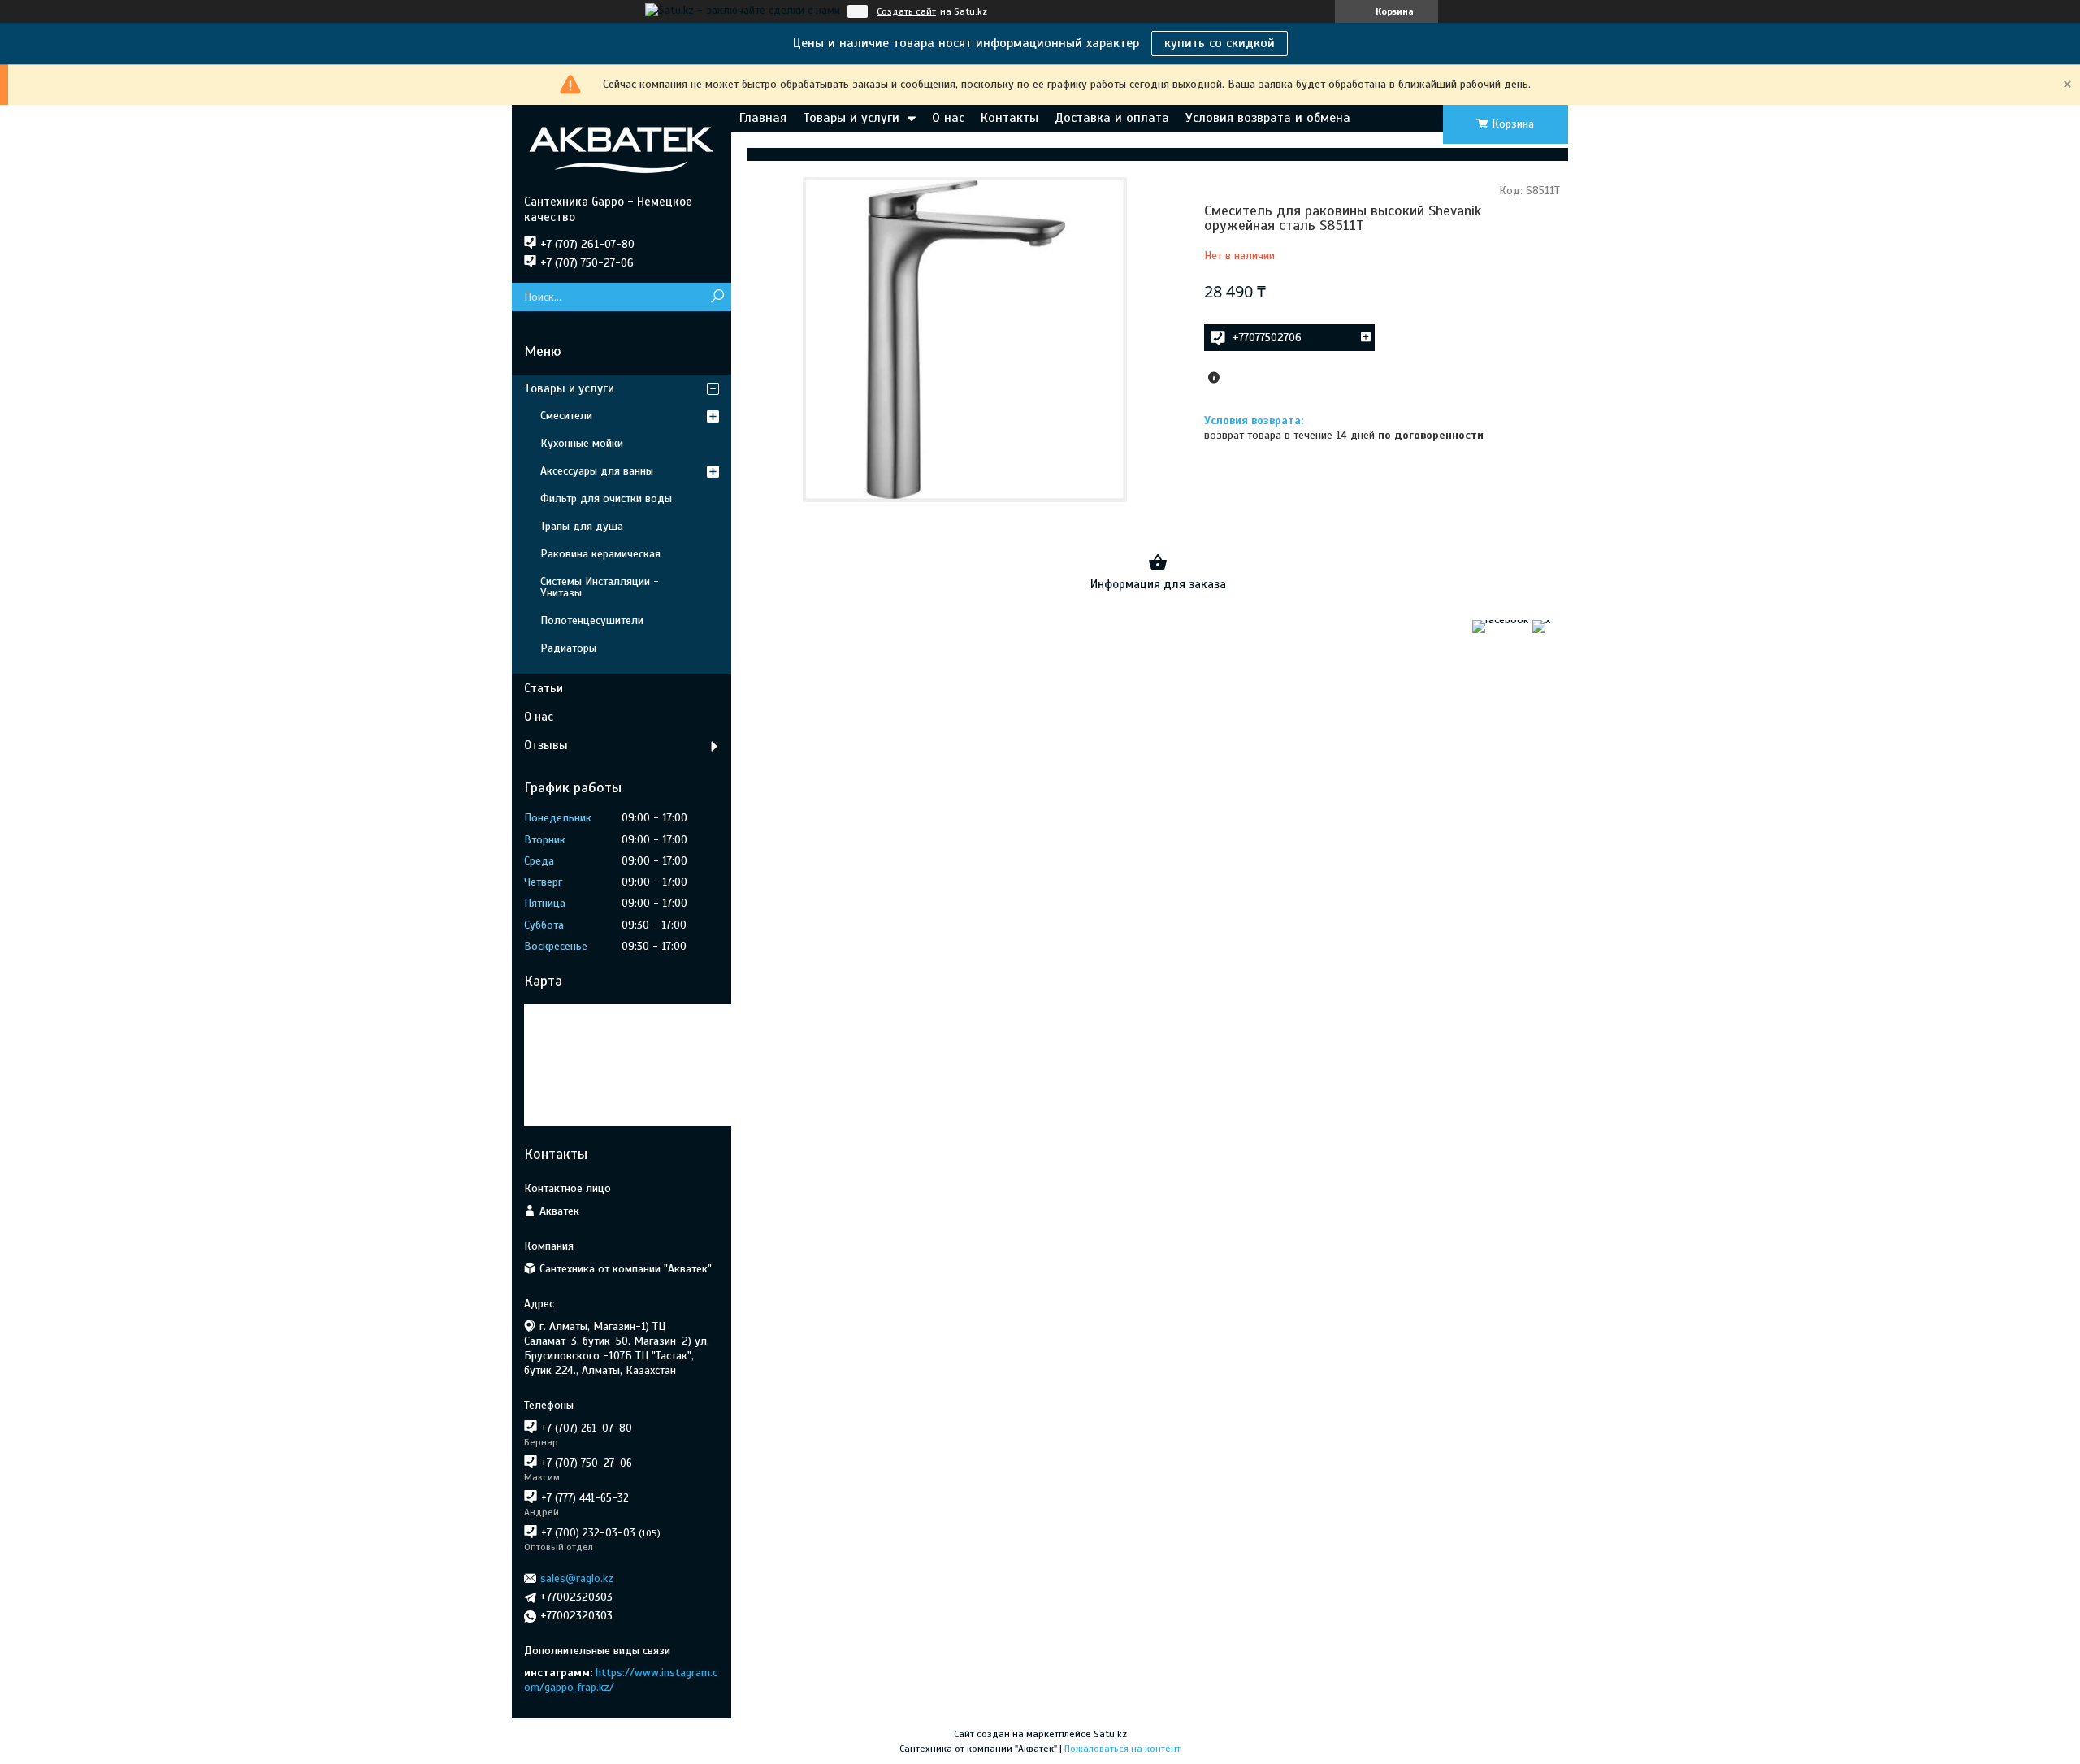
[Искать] (717, 297)
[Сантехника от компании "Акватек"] (622, 150)
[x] (1541, 620)
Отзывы (546, 745)
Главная (763, 118)
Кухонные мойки (582, 443)
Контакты (1010, 118)
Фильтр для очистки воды (606, 498)
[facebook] (1500, 620)
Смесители (566, 416)
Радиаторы (568, 648)
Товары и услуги (851, 118)
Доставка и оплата (1112, 118)
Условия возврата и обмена (1268, 118)
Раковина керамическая (600, 554)
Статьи (544, 688)
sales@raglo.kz (577, 1578)
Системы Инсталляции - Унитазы (600, 587)
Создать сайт (906, 11)
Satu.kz (1110, 1734)
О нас (948, 118)
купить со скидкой (1220, 43)
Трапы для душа (582, 526)
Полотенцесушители (592, 620)
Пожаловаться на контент (1122, 1749)
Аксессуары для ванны (597, 471)
